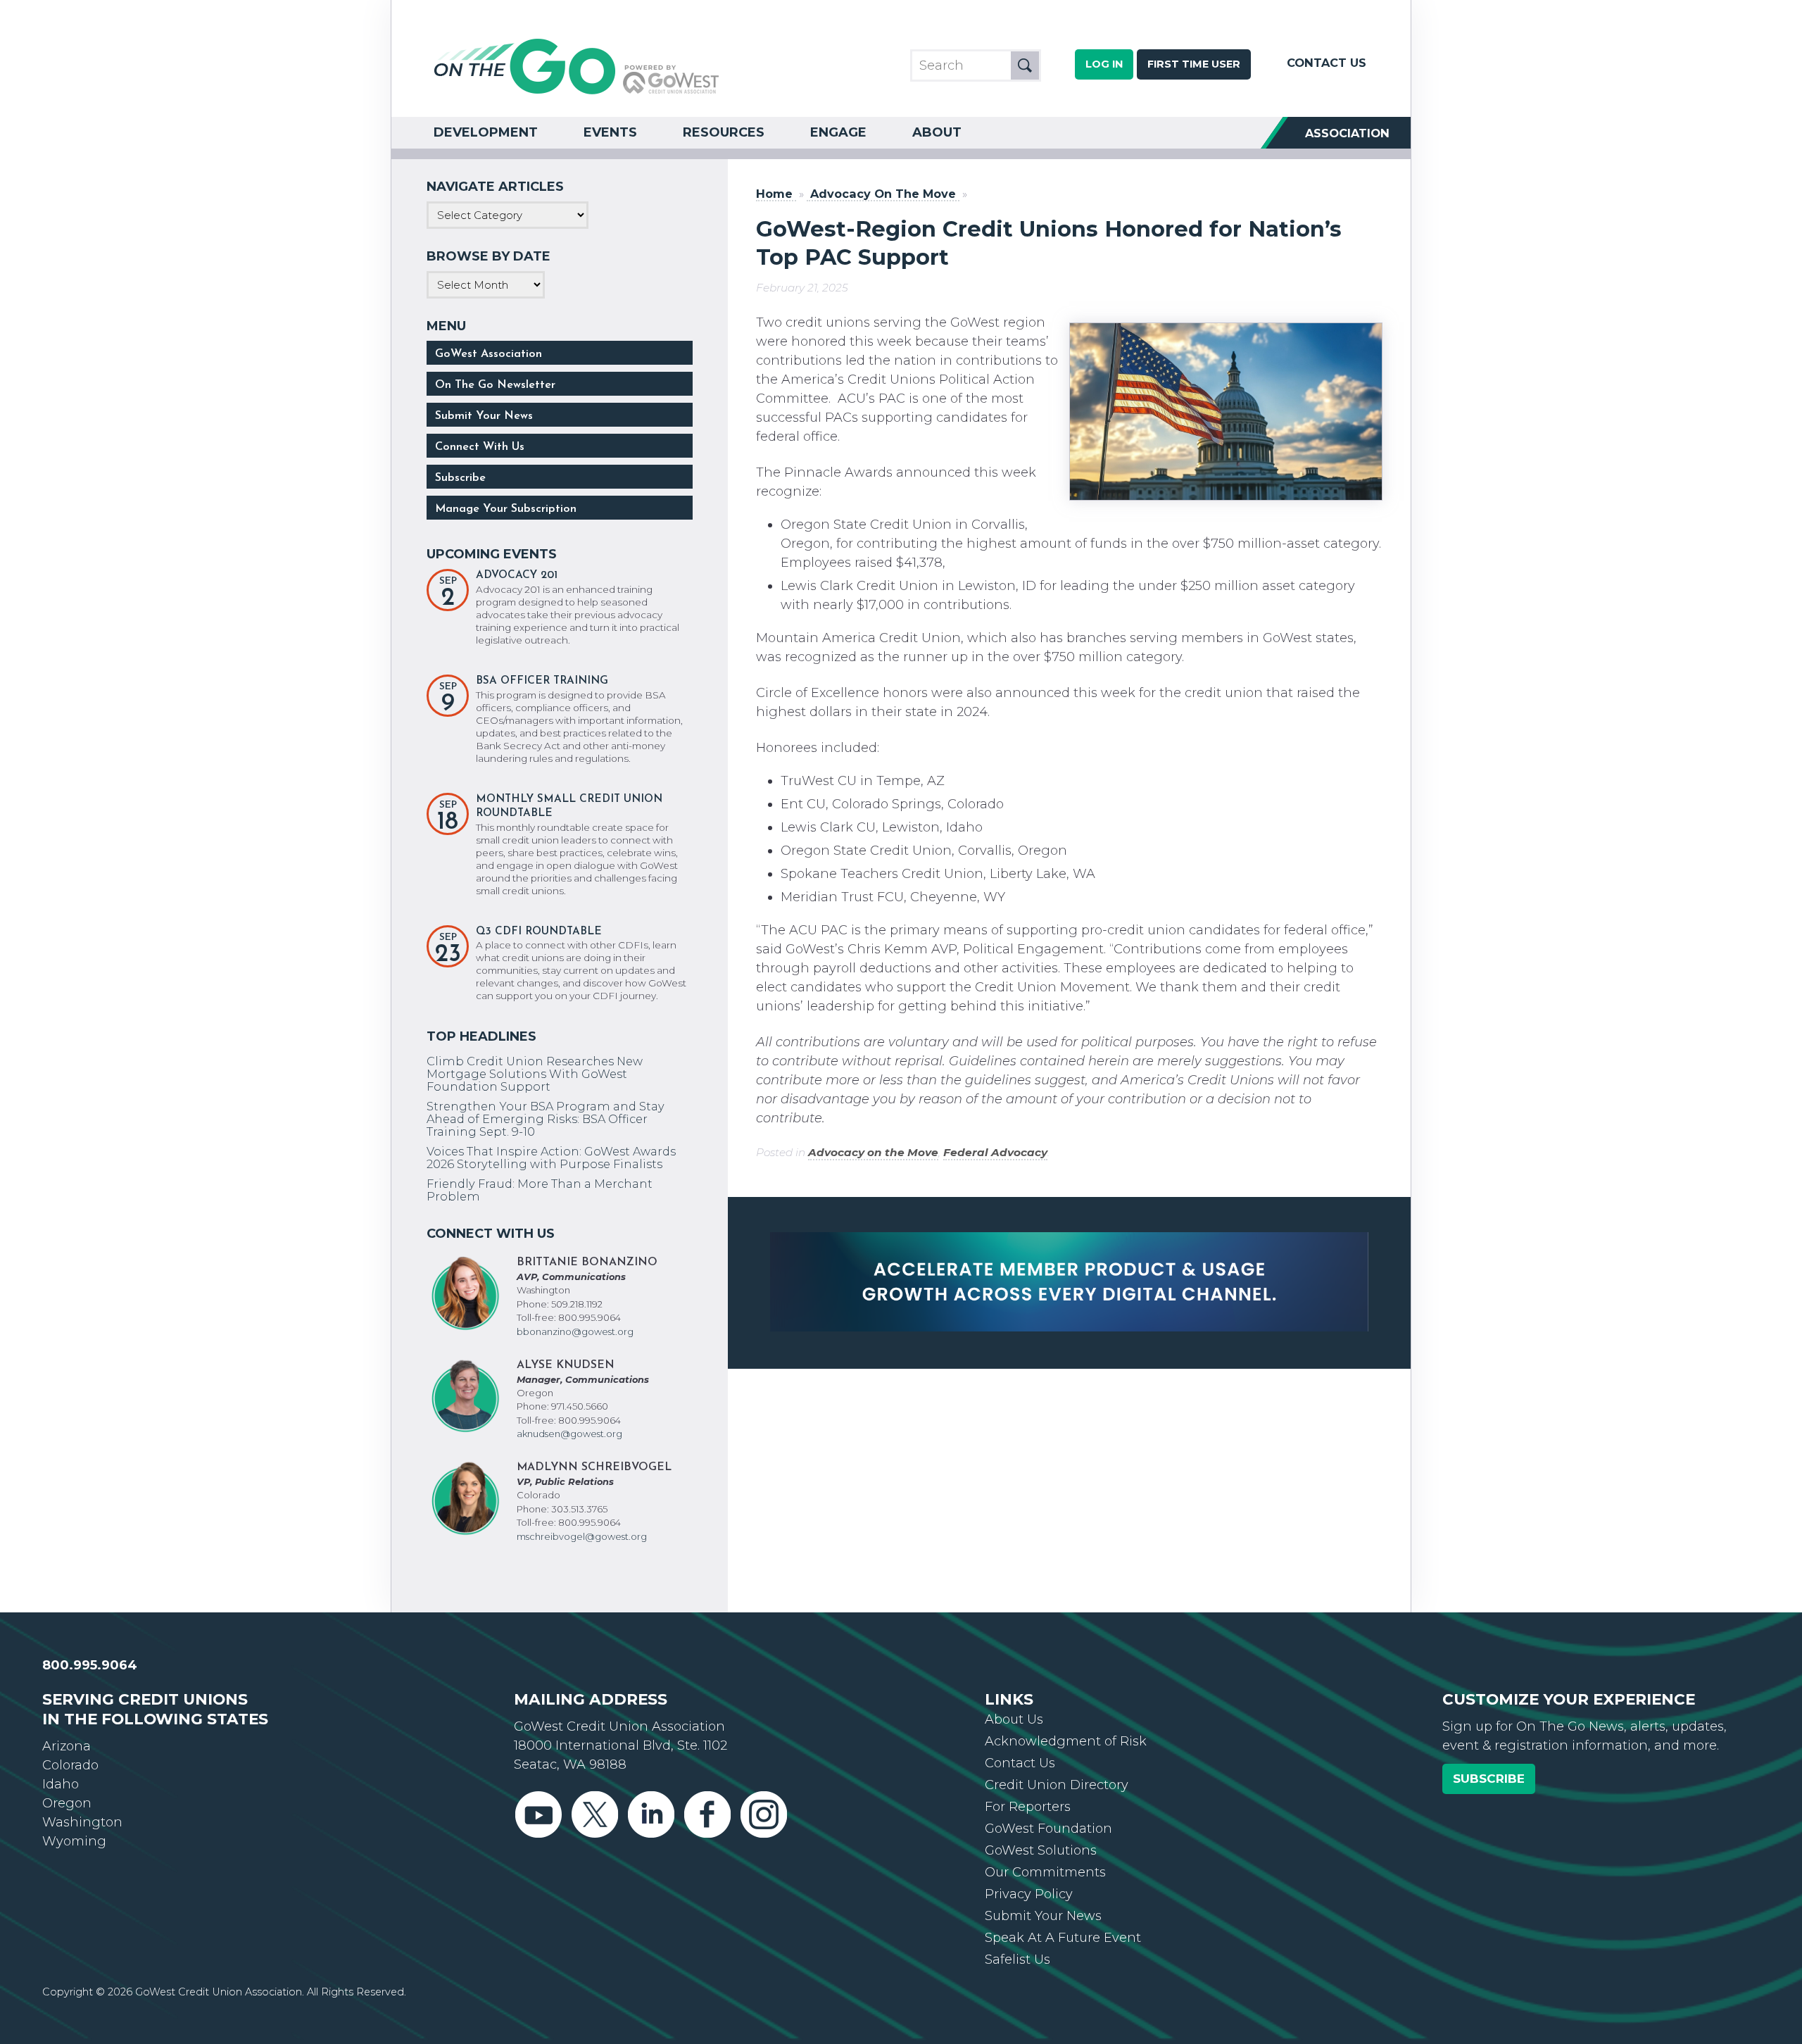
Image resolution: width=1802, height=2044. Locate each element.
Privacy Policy (1029, 1894)
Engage (838, 132)
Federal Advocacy (995, 1152)
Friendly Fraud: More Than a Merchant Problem (540, 1190)
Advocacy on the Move (873, 1152)
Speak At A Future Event (1063, 1938)
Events (610, 132)
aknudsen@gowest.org (569, 1434)
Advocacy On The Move (883, 194)
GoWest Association (489, 354)
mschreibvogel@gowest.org (582, 1536)
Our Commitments (1045, 1872)
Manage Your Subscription (506, 509)
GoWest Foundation (1048, 1829)
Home (774, 194)
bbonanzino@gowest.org (575, 1331)
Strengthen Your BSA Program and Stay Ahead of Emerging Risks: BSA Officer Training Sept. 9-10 (546, 1119)
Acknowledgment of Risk (1066, 1741)
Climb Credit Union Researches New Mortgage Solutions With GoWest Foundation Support (535, 1074)
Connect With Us (480, 447)
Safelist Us (1017, 1960)
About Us (1014, 1719)
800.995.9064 (90, 1665)
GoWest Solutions (1041, 1850)
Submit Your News (484, 416)
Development (486, 132)
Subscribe (460, 478)
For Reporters (1028, 1807)
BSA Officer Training (542, 681)
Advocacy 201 (517, 576)
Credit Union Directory (1057, 1785)
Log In (1104, 64)
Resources (724, 132)
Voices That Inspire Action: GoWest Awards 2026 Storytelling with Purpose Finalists (551, 1158)
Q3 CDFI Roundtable (539, 932)
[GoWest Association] (576, 93)
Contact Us (1327, 63)
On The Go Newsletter (495, 385)
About (937, 132)
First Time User (1194, 64)
